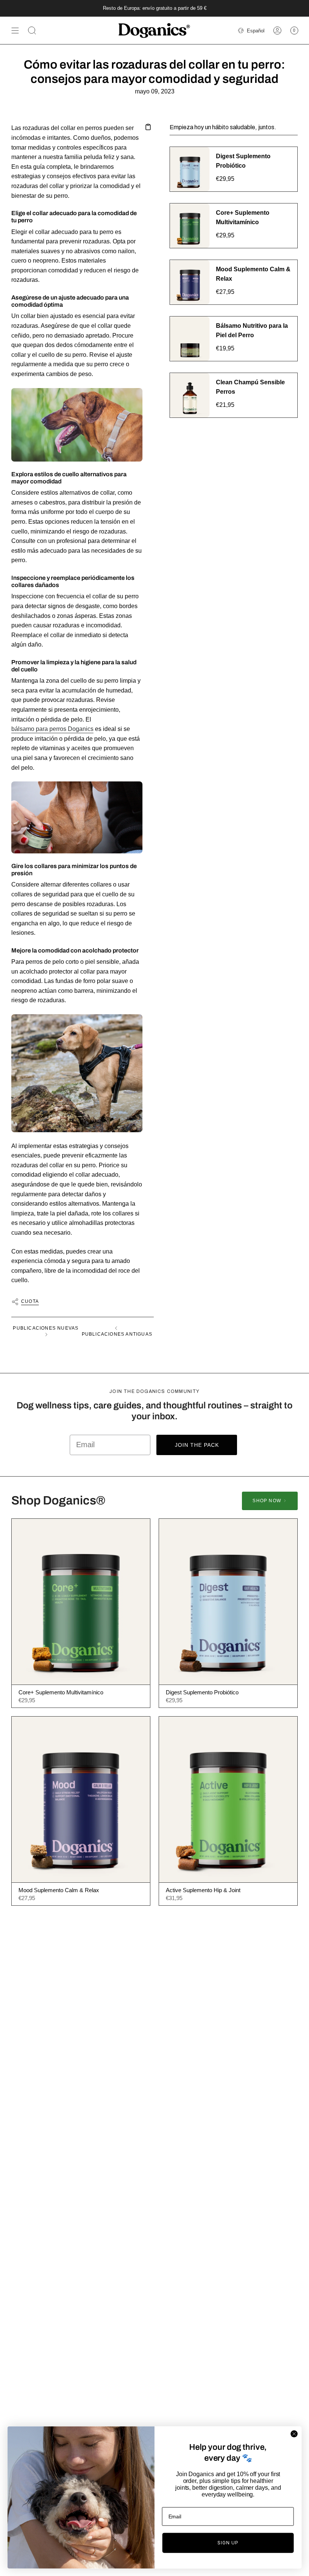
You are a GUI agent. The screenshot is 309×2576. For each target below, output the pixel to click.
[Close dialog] (294, 2434)
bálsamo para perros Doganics (52, 729)
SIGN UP (228, 2543)
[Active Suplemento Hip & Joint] (228, 1799)
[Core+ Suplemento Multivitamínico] (81, 1602)
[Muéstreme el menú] (15, 31)
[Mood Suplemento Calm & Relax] (81, 1799)
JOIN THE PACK (197, 1445)
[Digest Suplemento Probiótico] (228, 1602)
